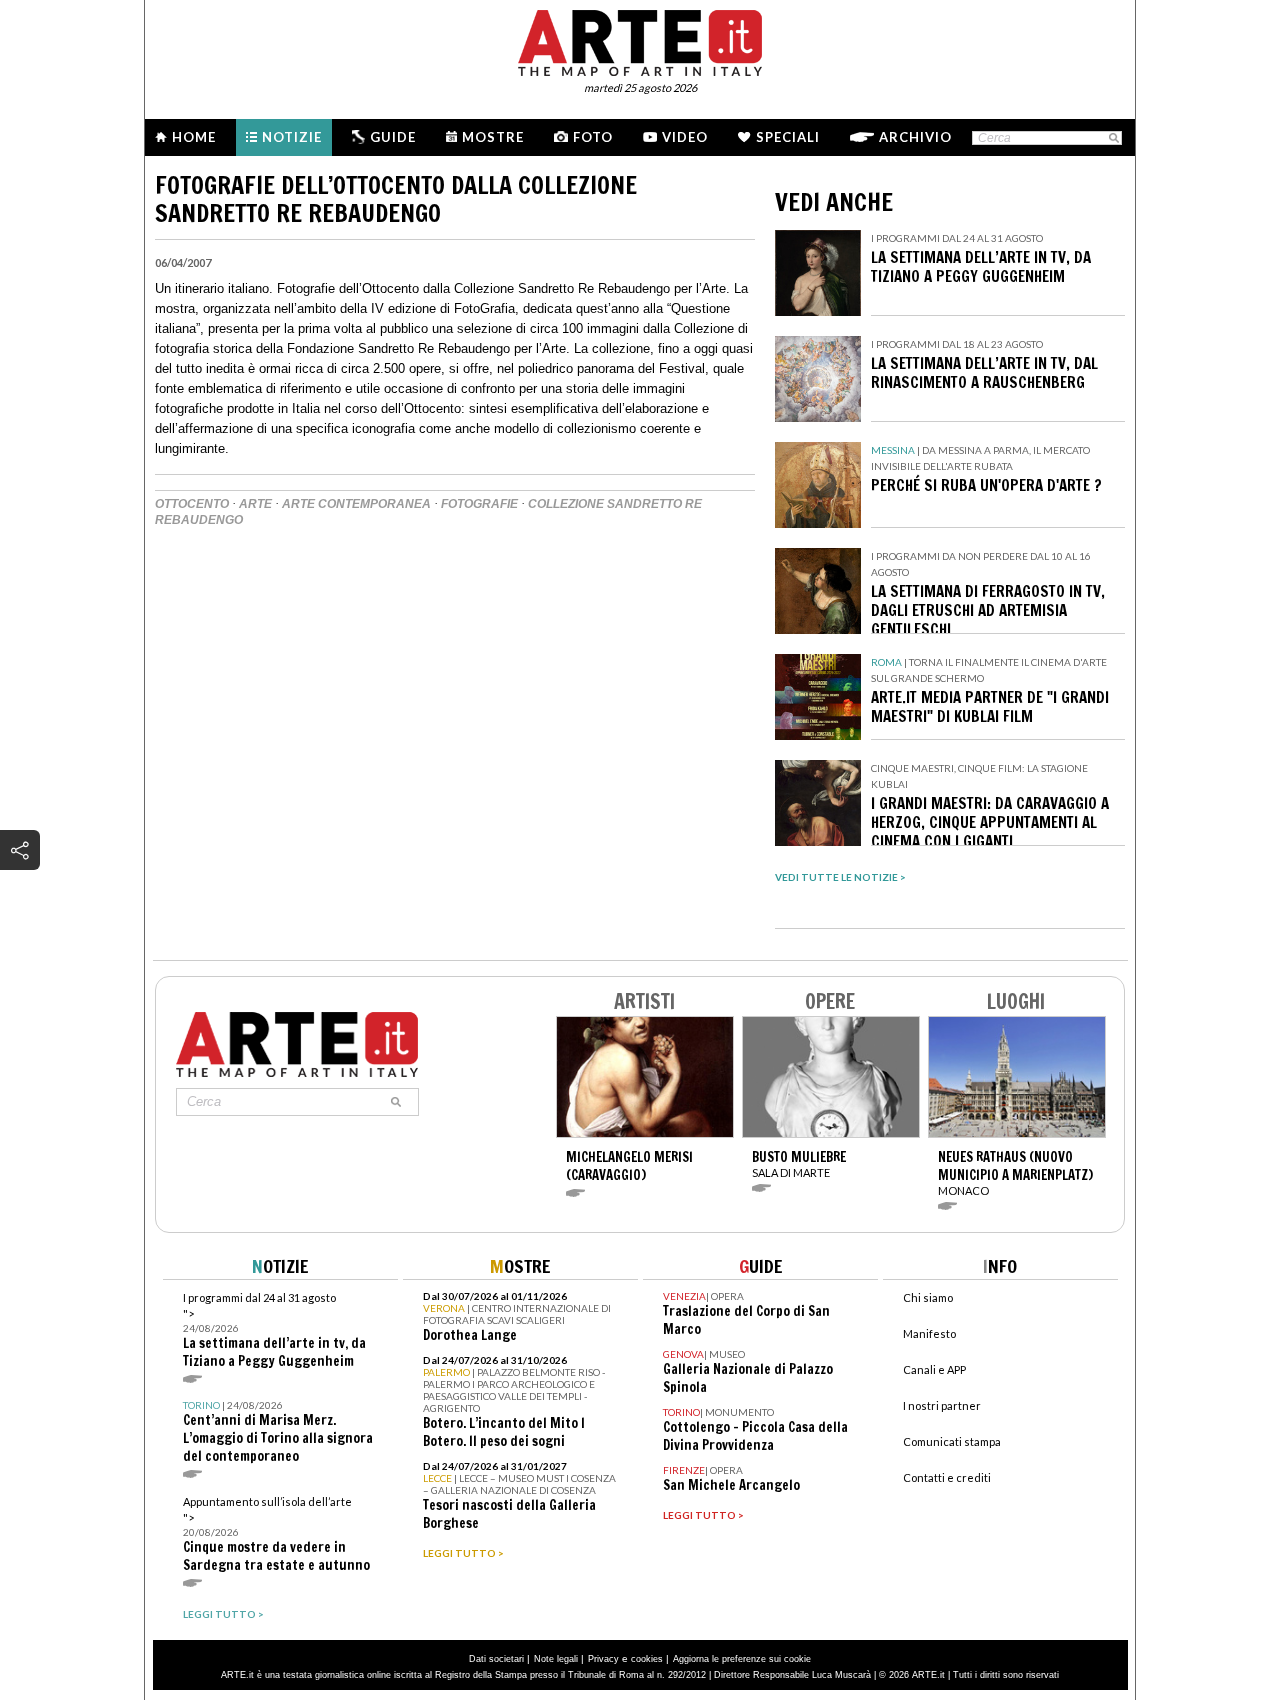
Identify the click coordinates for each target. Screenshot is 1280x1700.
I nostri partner (942, 1405)
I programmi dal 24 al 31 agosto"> (274, 1330)
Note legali (556, 1659)
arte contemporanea (356, 504)
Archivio (915, 137)
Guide (393, 137)
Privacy (603, 1659)
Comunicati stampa (952, 1441)
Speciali (788, 137)
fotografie (479, 504)
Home (194, 137)
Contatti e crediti (947, 1477)
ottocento (192, 504)
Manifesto (929, 1333)
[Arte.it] (640, 40)
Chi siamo (928, 1297)
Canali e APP (934, 1369)
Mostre (493, 137)
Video (685, 137)
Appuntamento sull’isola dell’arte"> (276, 1534)
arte (255, 504)
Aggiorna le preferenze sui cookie (742, 1659)
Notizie (292, 137)
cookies (647, 1659)
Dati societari (496, 1659)
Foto (593, 137)
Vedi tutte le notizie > (840, 877)
